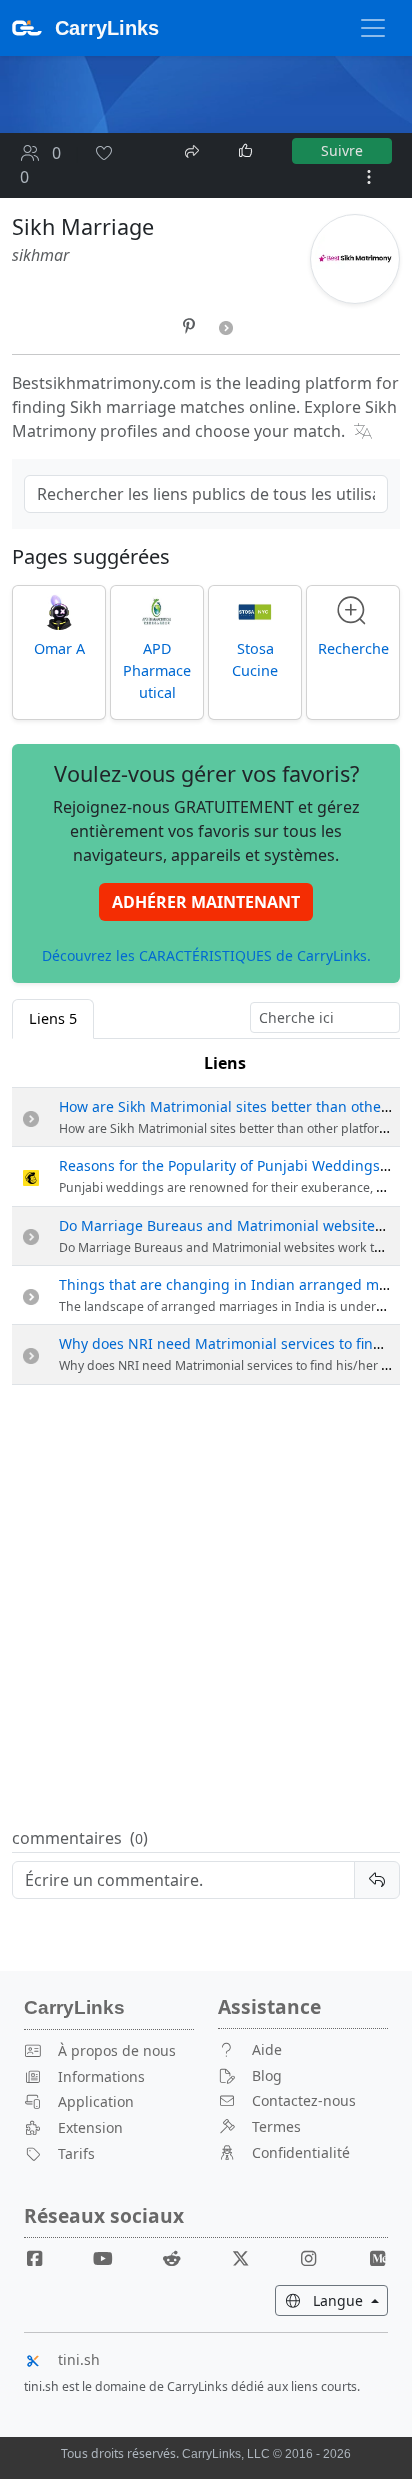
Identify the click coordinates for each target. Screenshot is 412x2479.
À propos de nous (117, 2050)
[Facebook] (43, 2258)
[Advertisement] (206, 1607)
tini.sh (79, 2359)
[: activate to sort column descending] (31, 1063)
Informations (101, 2076)
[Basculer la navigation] (373, 28)
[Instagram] (317, 2258)
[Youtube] (111, 2258)
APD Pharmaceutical (157, 670)
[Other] (226, 326)
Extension (90, 2127)
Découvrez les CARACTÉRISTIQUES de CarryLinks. (206, 955)
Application (96, 2101)
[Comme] (247, 151)
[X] (248, 2258)
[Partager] (194, 149)
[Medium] (377, 2258)
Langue (348, 2300)
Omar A (59, 648)
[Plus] (369, 177)
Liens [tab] (53, 1018)
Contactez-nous (304, 2100)
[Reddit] (180, 2258)
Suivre (342, 150)
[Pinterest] (191, 326)
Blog (267, 2075)
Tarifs (76, 2153)
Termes (276, 2126)
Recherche (353, 648)
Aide (267, 2049)
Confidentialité (301, 2152)
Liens (225, 1063)
